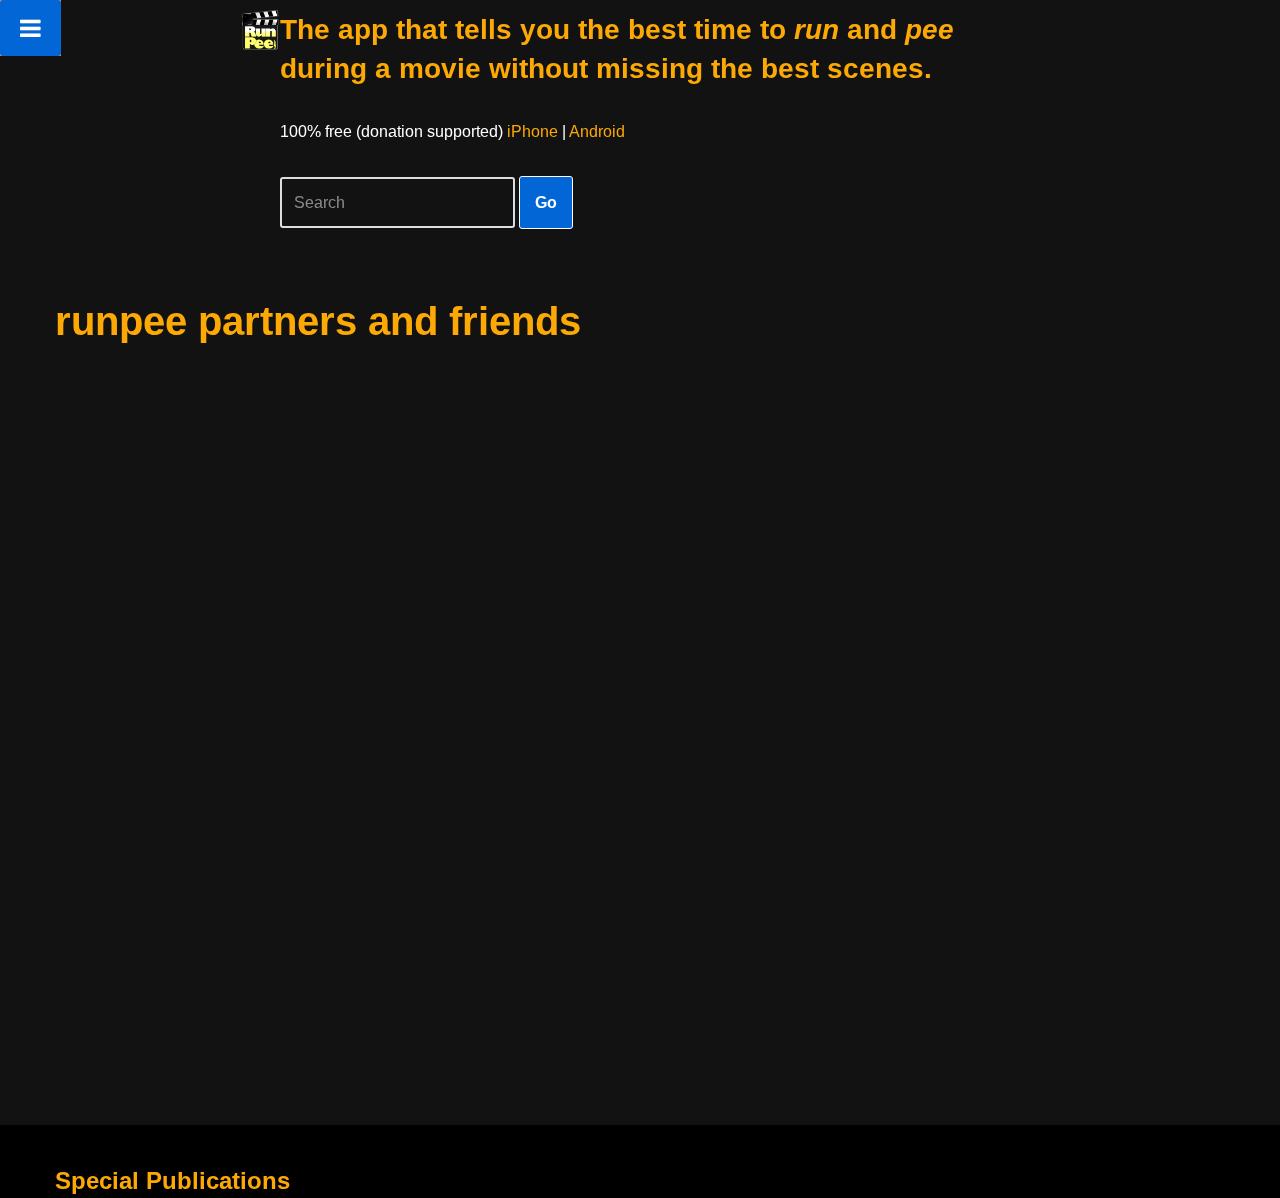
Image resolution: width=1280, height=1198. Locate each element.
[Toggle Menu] (30, 28)
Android (597, 131)
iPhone (532, 131)
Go (546, 202)
